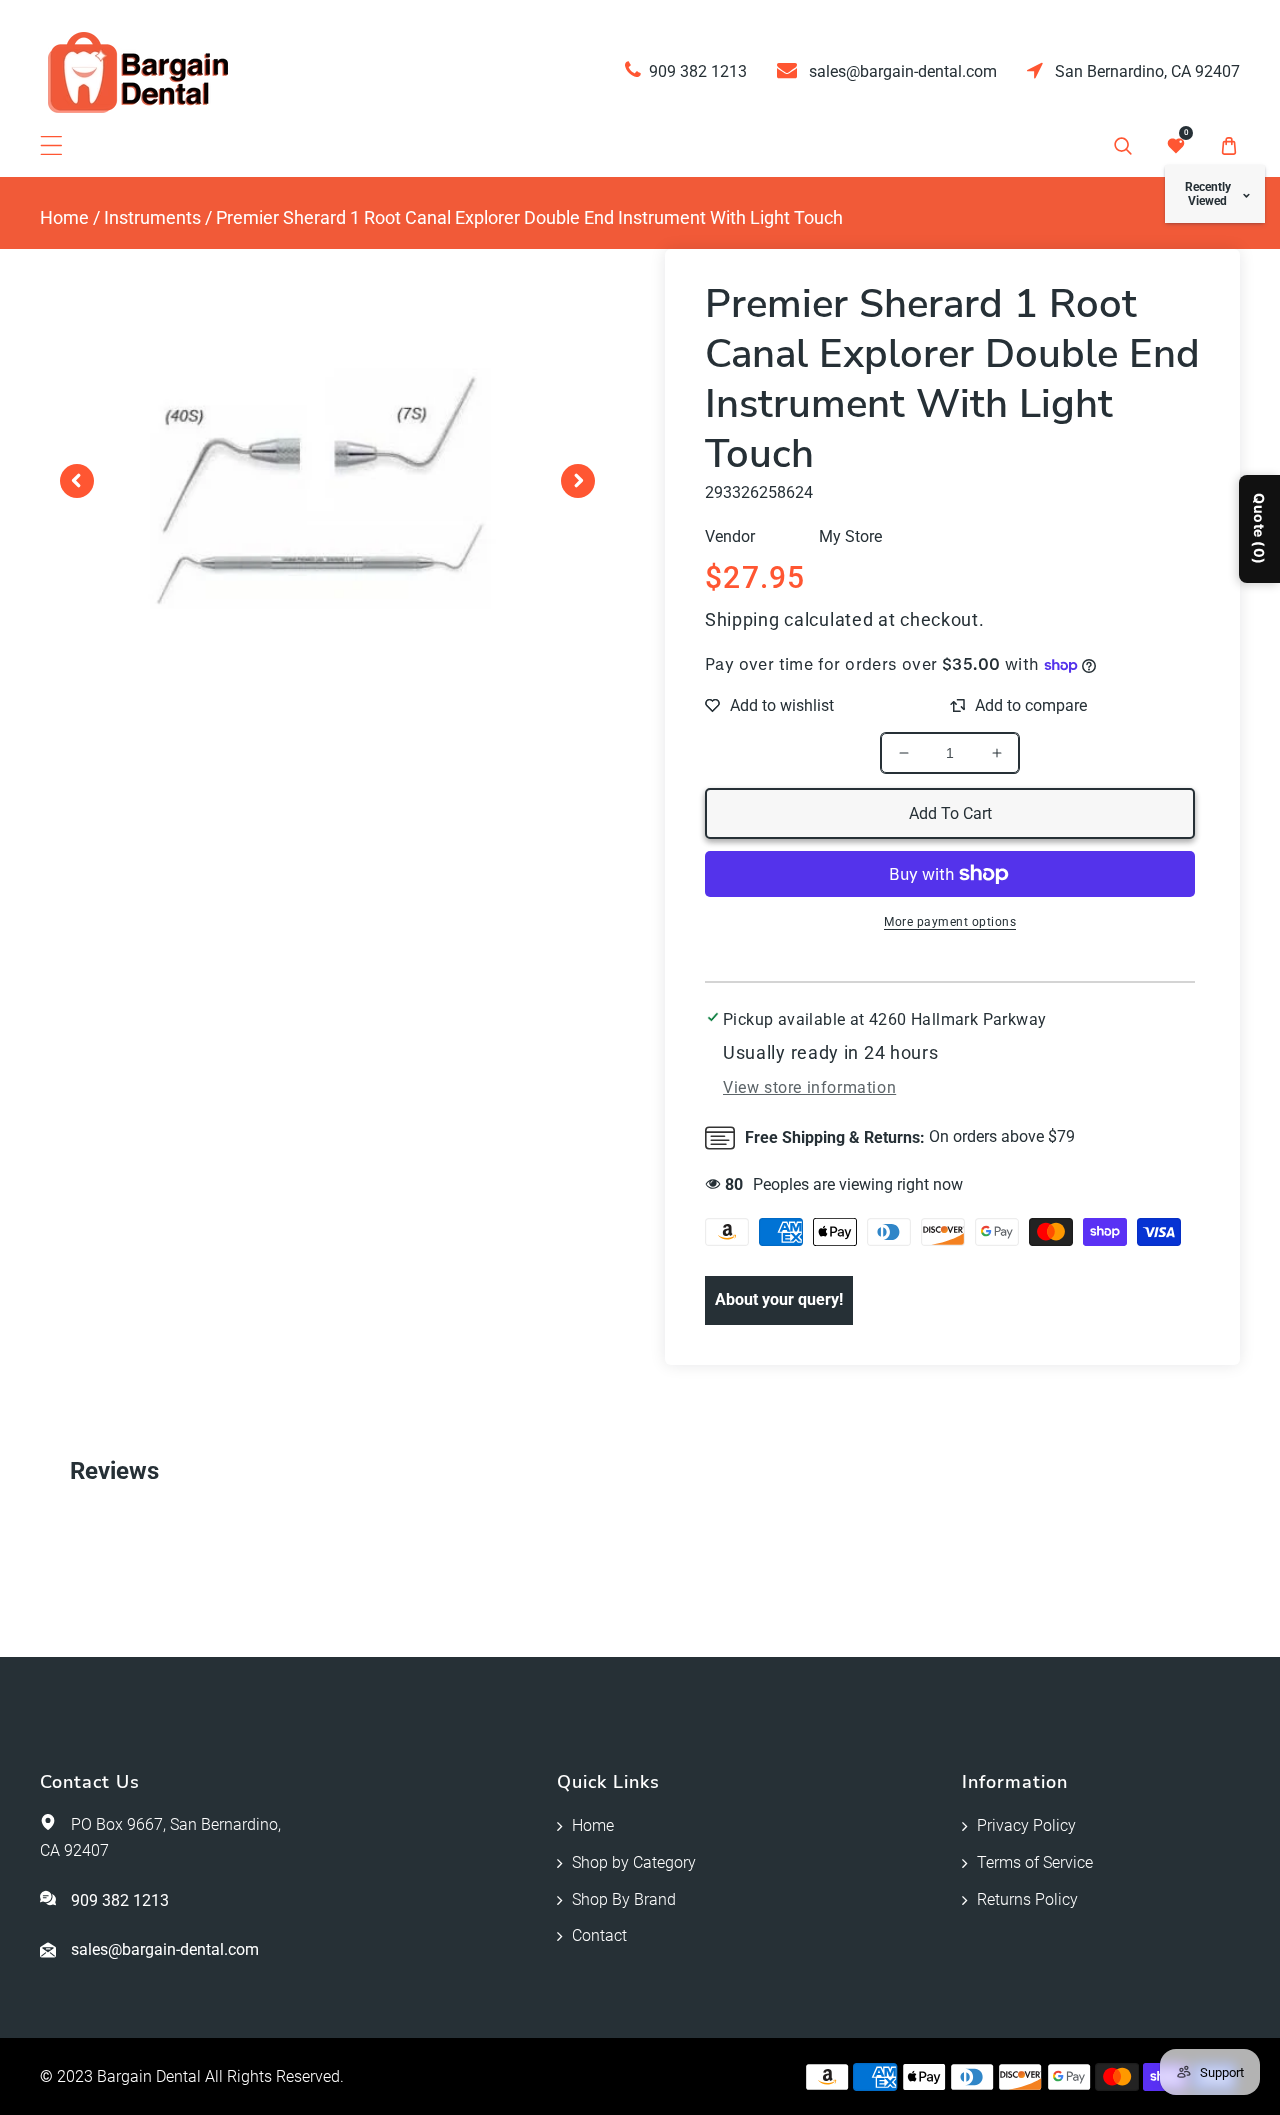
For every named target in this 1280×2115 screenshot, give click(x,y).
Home (64, 217)
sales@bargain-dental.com (901, 71)
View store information (809, 1087)
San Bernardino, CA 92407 (1145, 71)
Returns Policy (1027, 1899)
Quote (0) (1259, 529)
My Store (850, 536)
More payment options (950, 922)
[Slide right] (578, 481)
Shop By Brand (624, 1899)
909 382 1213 (698, 71)
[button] (51, 145)
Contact (599, 1935)
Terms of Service (1035, 1862)
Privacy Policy (1026, 1825)
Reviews (114, 1471)
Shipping (742, 619)
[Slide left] (77, 481)
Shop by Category (634, 1862)
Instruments (152, 217)
